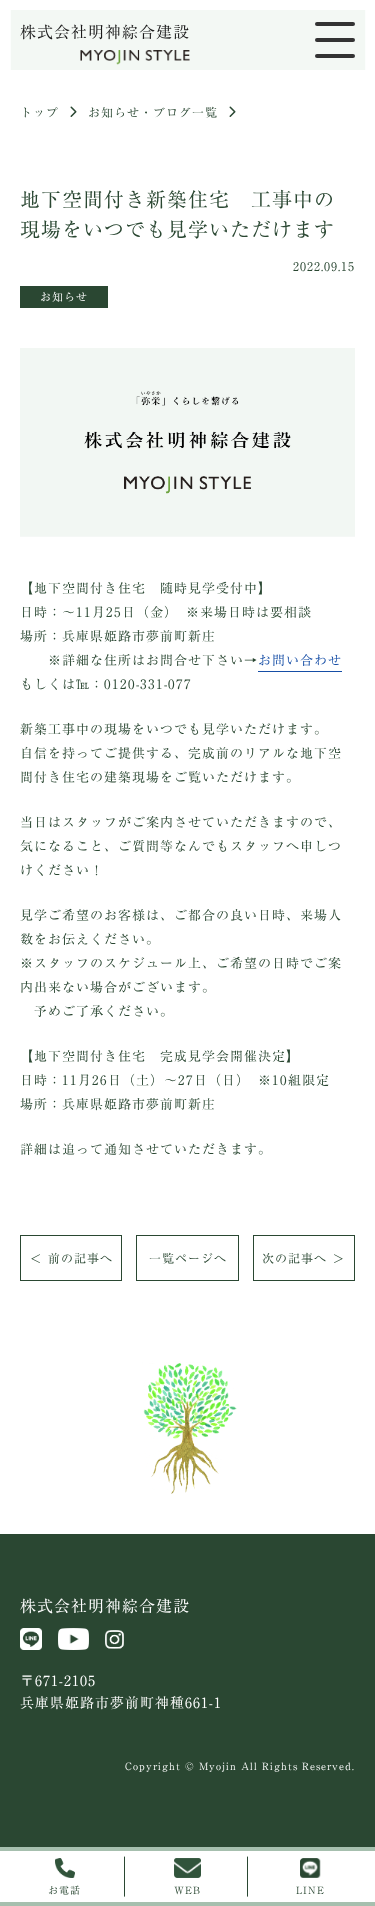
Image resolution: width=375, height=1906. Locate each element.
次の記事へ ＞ (303, 1258)
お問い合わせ (300, 660)
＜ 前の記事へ (71, 1258)
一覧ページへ (188, 1258)
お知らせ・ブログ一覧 (153, 112)
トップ (39, 112)
